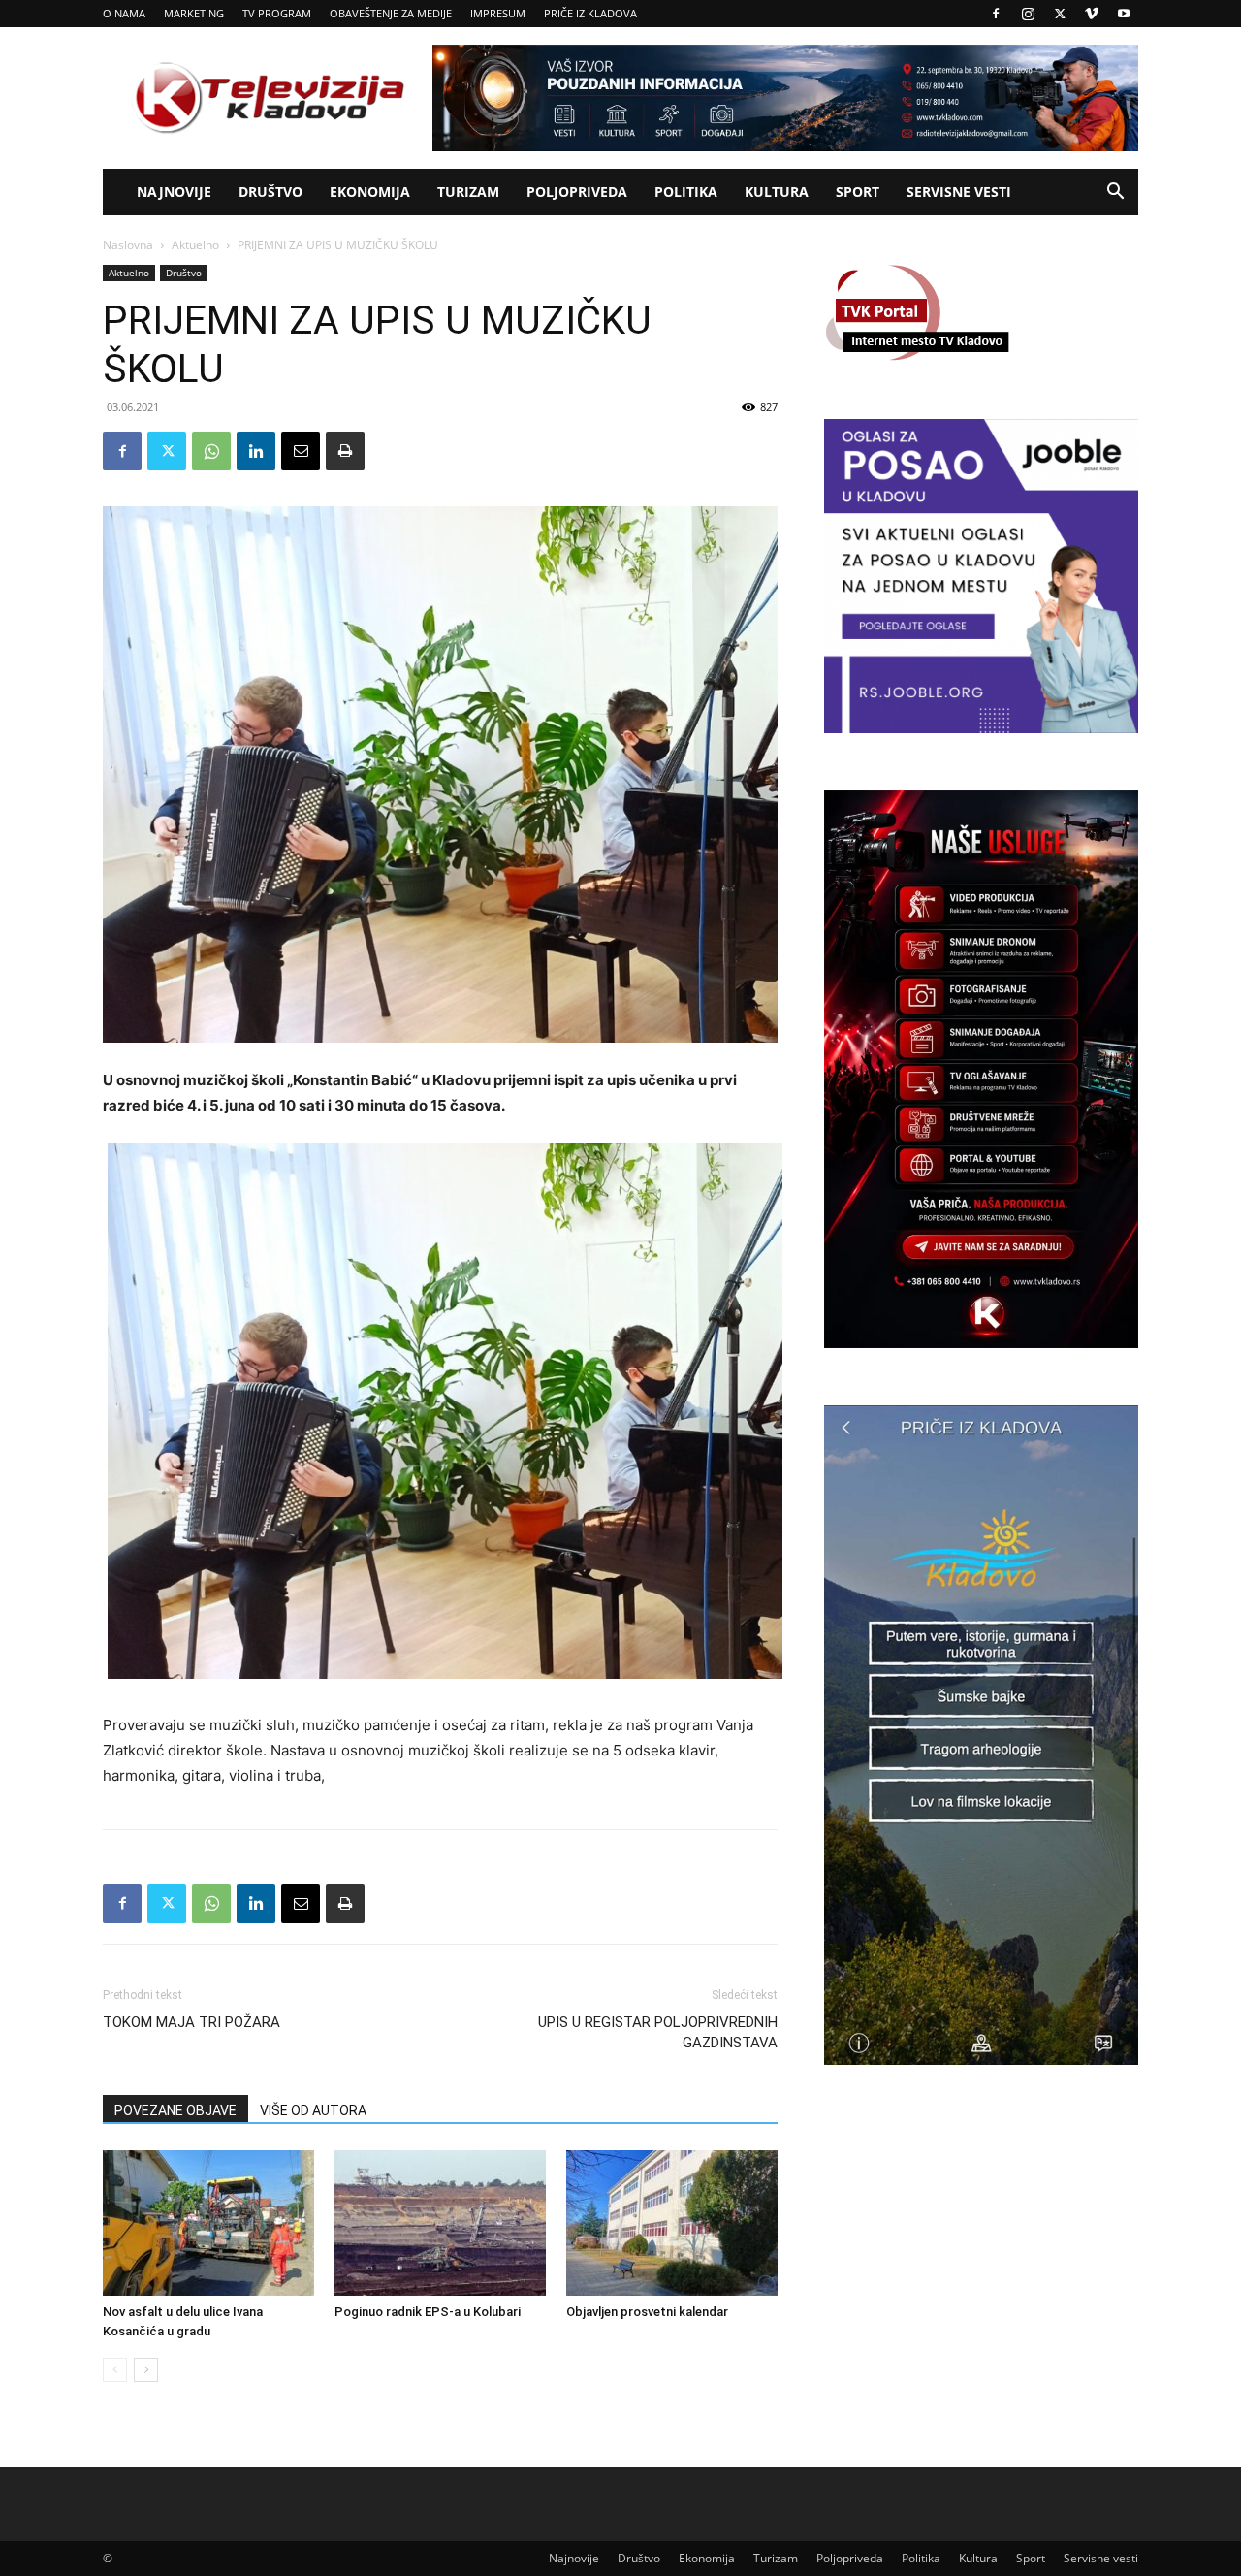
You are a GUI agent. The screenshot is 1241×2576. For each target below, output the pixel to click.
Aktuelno (195, 245)
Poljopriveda (577, 192)
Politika (686, 192)
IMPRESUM (498, 13)
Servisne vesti (959, 192)
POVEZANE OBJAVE (175, 2110)
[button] (1115, 193)
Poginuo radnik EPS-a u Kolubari (428, 2312)
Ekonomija (370, 192)
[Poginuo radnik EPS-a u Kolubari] (440, 2223)
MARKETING (194, 13)
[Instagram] (1028, 14)
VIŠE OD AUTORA (313, 2110)
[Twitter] (1060, 14)
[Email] (301, 451)
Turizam (468, 192)
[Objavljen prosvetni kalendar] (672, 2223)
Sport (858, 192)
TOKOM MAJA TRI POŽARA (191, 2022)
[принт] (345, 451)
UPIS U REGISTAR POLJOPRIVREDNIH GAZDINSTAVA (658, 2032)
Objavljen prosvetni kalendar (647, 2312)
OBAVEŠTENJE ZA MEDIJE (391, 13)
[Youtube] (1124, 14)
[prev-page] (115, 2370)
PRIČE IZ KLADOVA (590, 13)
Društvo (270, 192)
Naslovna (128, 245)
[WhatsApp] (211, 451)
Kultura (777, 192)
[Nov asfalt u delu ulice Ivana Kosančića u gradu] (208, 2223)
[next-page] (146, 2370)
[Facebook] (996, 14)
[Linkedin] (256, 451)
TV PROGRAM (277, 13)
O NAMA (124, 13)
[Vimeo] (1092, 14)
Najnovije (174, 192)
